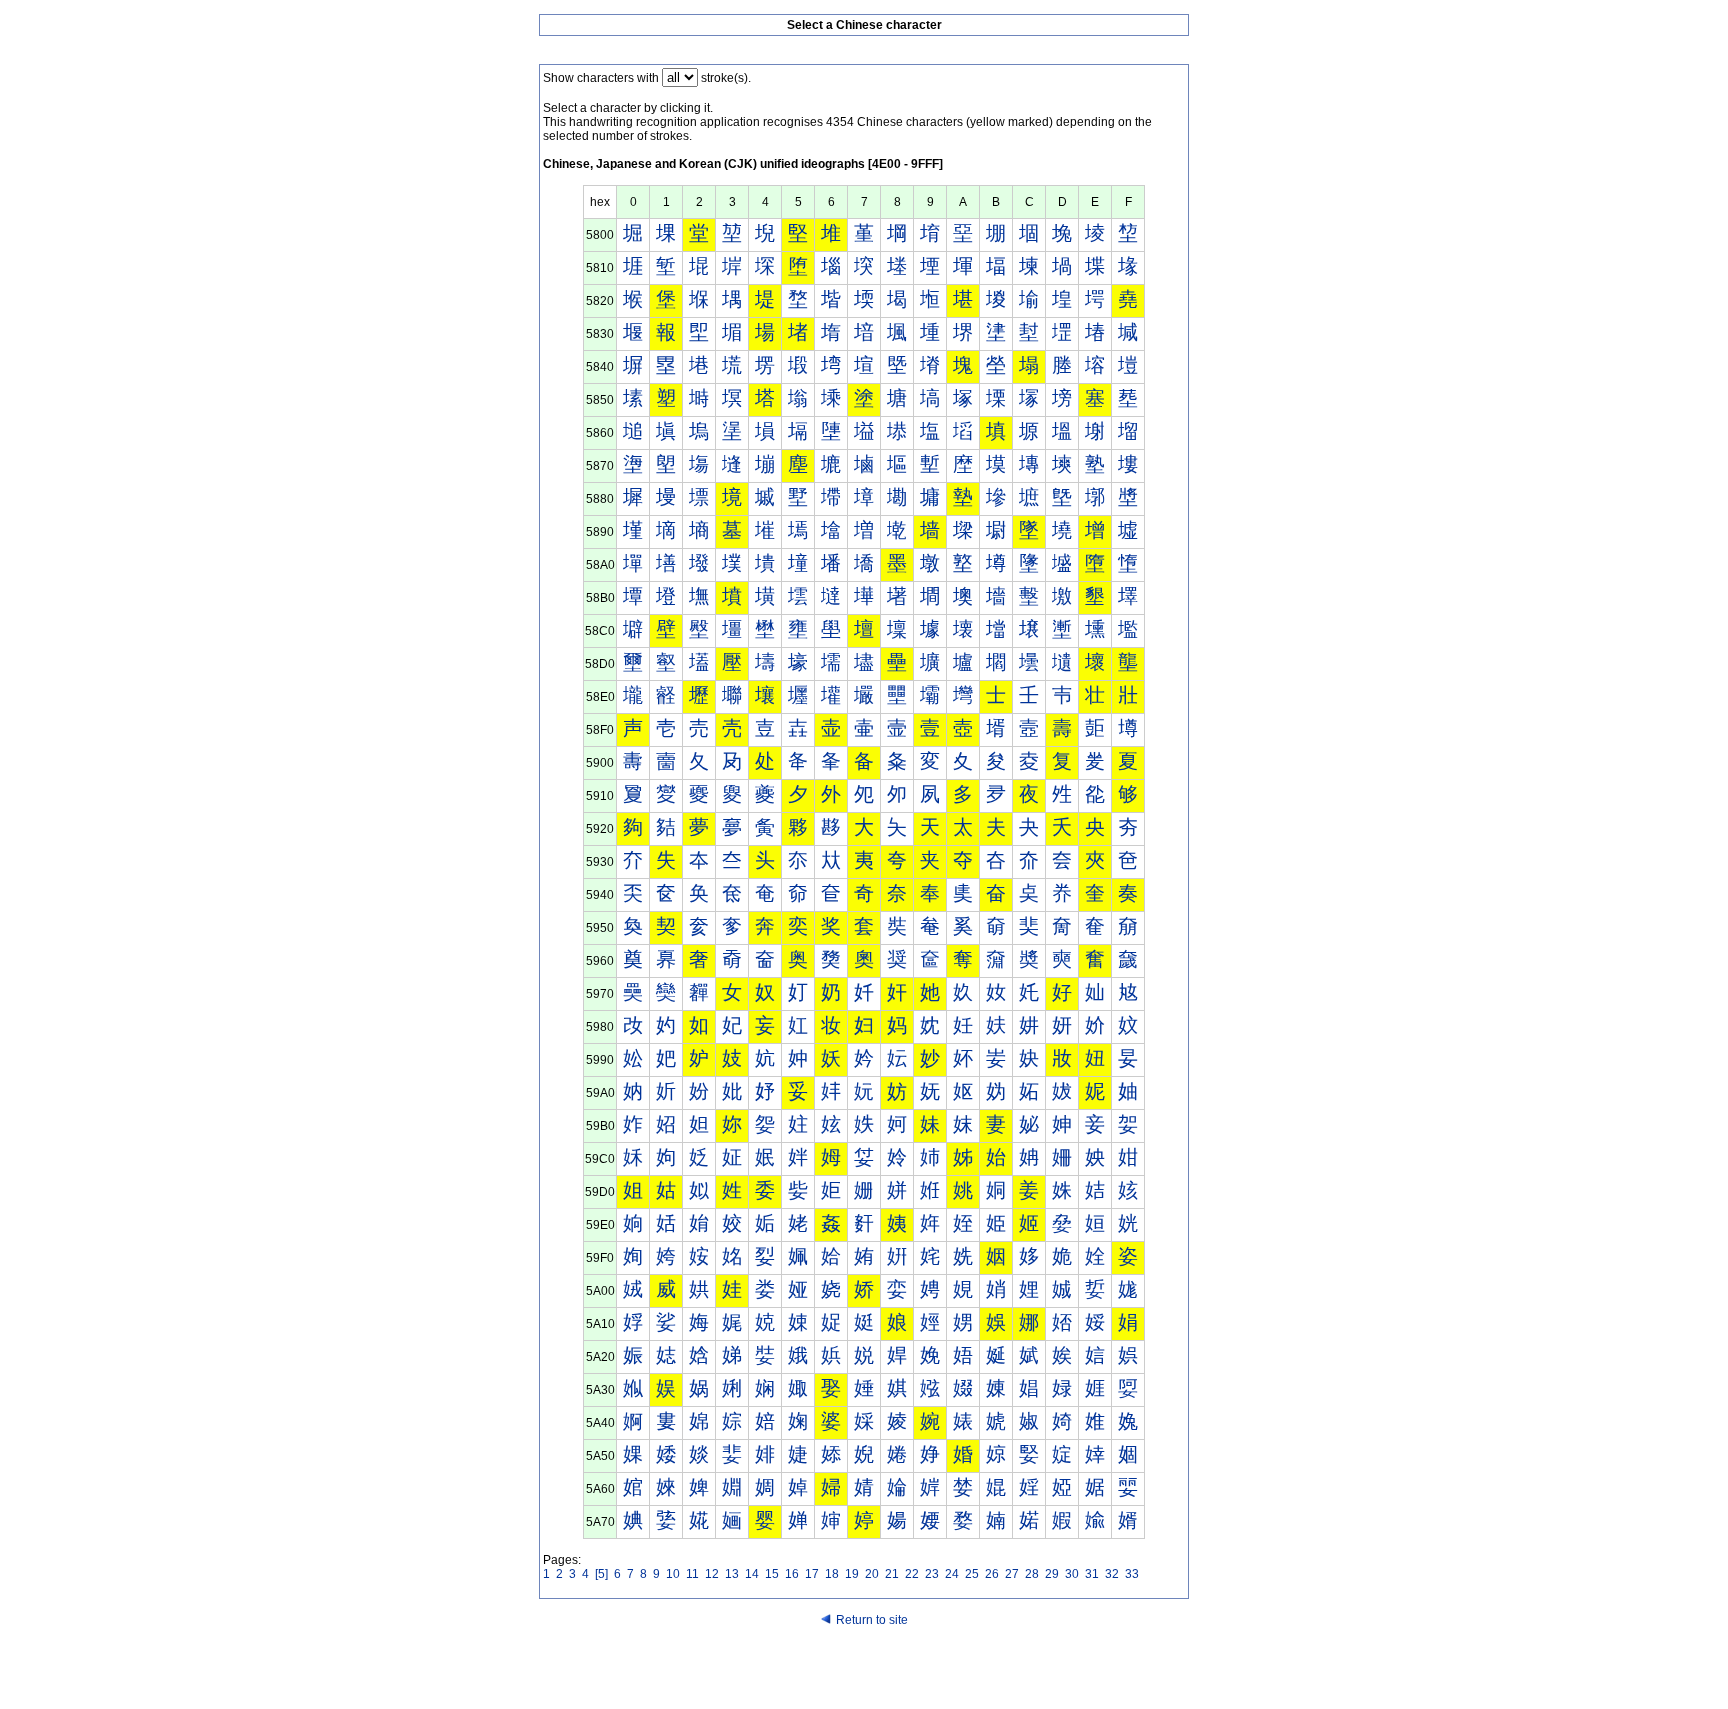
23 (932, 1574)
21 (892, 1574)
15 (772, 1574)
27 (1012, 1574)
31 (1092, 1574)
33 (1132, 1574)
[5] (601, 1574)
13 (732, 1574)
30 (1072, 1574)
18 (832, 1574)
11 (692, 1574)
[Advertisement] (864, 1671)
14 (752, 1574)
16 (792, 1574)
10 (673, 1574)
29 (1052, 1574)
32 (1112, 1574)
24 (952, 1574)
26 (992, 1574)
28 (1032, 1574)
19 (852, 1574)
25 (972, 1574)
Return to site (872, 1620)
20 (872, 1574)
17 (812, 1574)
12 (712, 1574)
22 (912, 1574)
